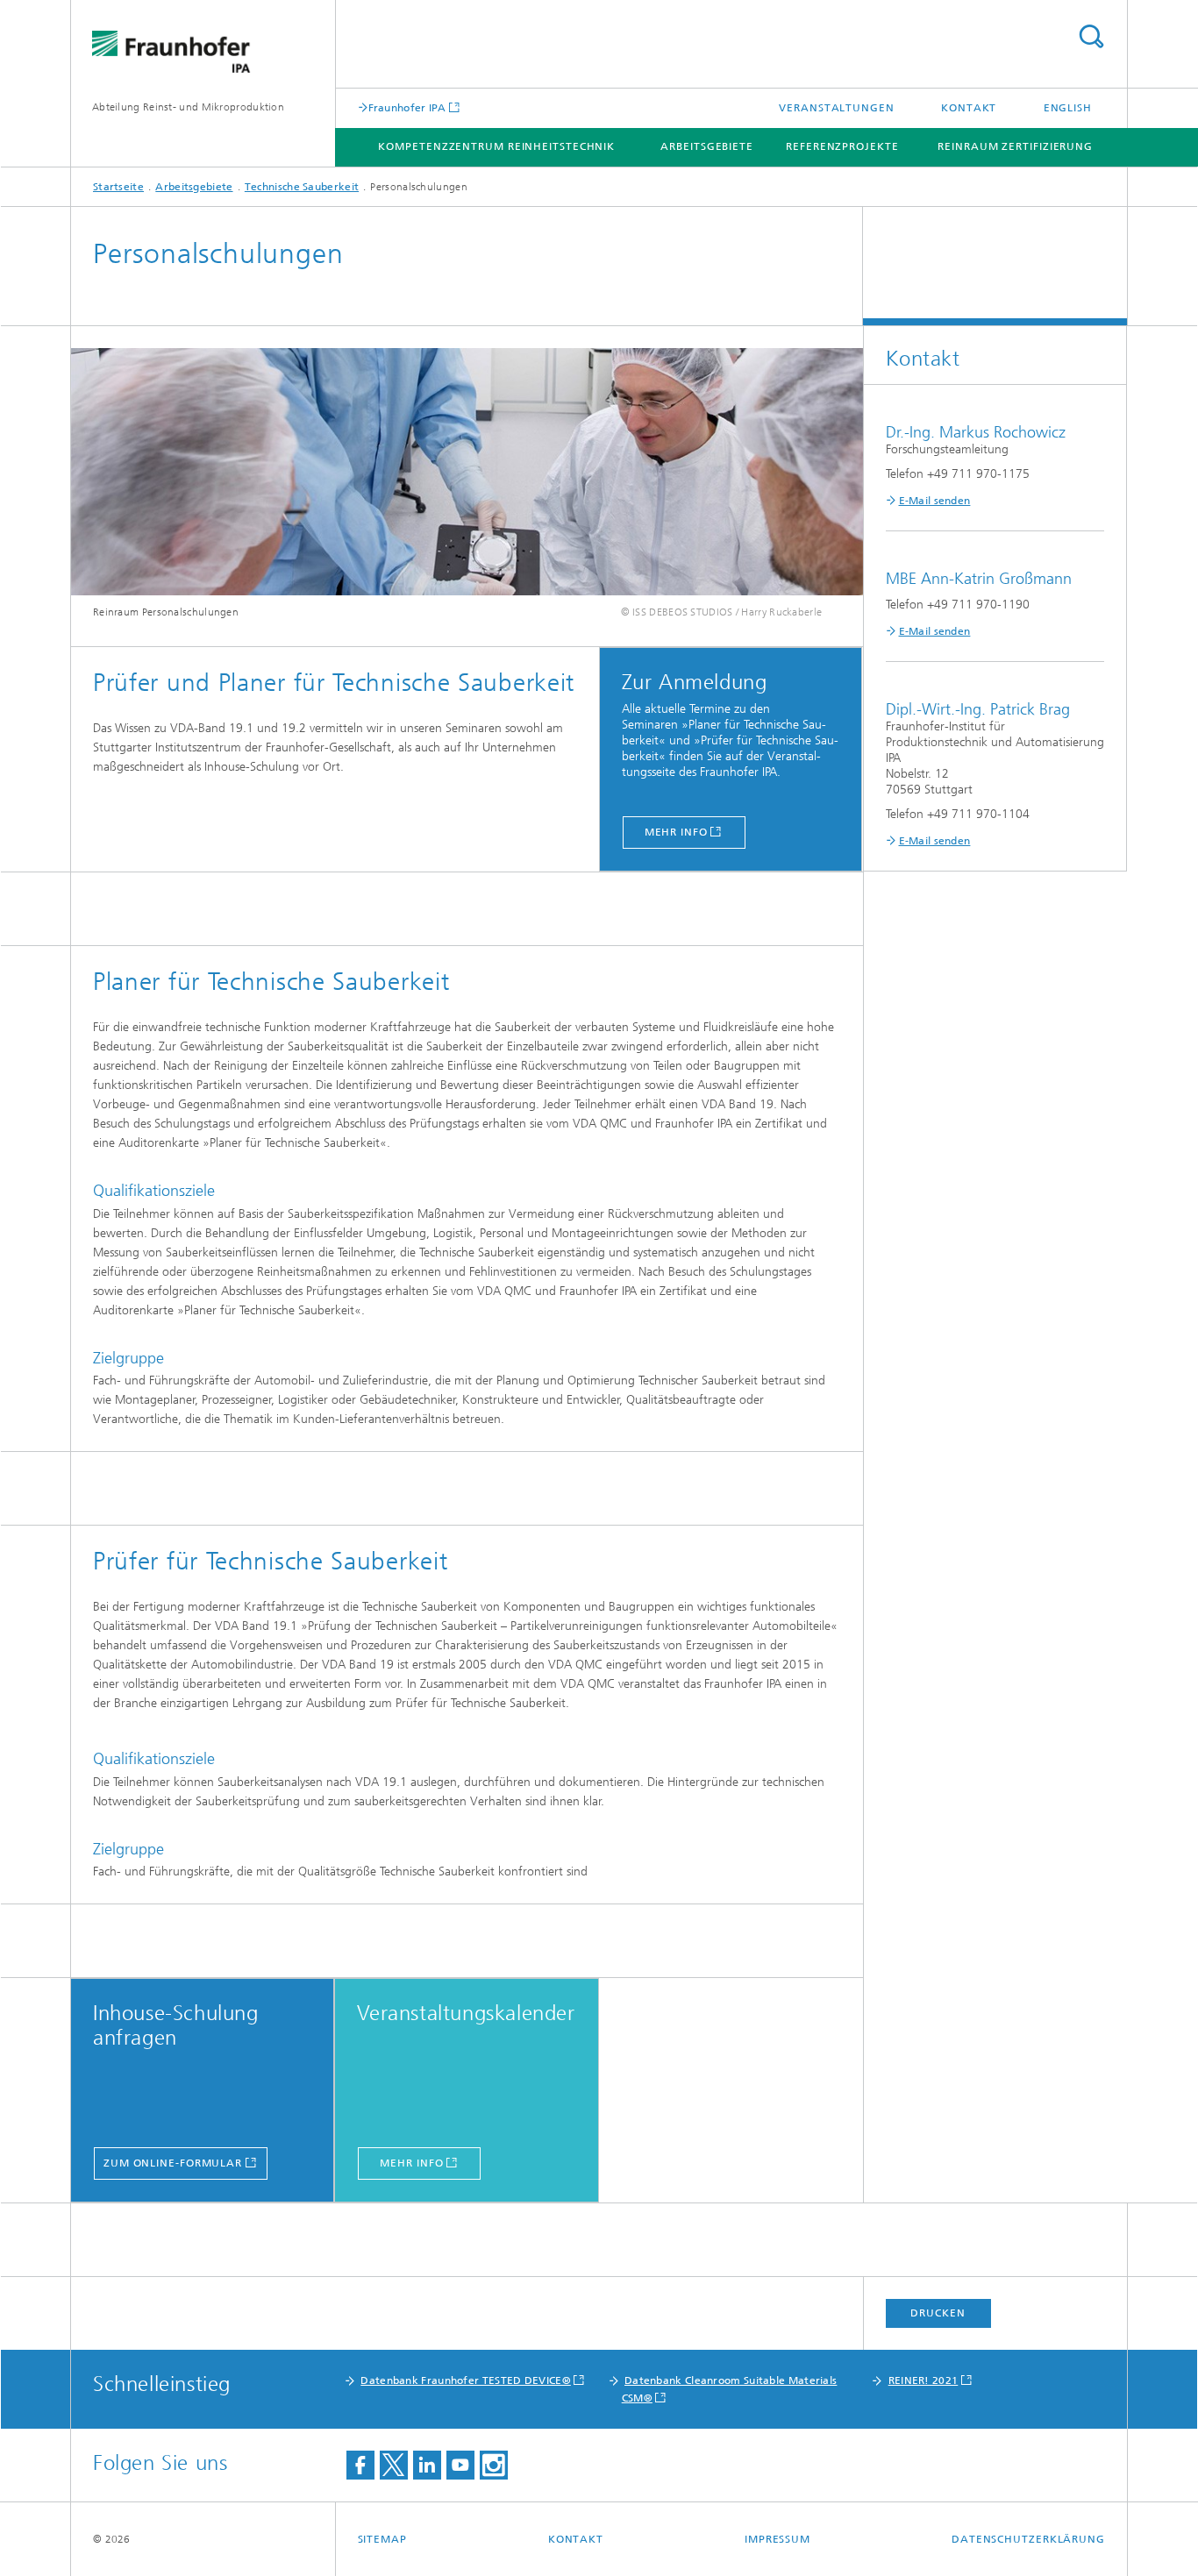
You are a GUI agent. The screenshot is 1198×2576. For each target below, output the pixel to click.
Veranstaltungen (837, 108)
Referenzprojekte (842, 146)
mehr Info (676, 832)
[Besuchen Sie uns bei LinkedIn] (427, 2465)
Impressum (777, 2539)
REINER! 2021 (923, 2380)
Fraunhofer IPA (407, 107)
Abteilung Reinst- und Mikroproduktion (188, 107)
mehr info (411, 2163)
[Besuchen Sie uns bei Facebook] (360, 2465)
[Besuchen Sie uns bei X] (394, 2465)
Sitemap (382, 2539)
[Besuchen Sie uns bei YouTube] (460, 2465)
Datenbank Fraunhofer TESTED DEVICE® (466, 2380)
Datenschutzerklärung (1028, 2539)
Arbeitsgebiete (707, 146)
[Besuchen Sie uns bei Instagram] (494, 2465)
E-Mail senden (935, 501)
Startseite (118, 187)
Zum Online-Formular (173, 2163)
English (1068, 108)
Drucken (938, 2313)
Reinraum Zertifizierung (1015, 146)
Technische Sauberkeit (302, 187)
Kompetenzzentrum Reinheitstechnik (496, 146)
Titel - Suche (1091, 36)
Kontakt (969, 108)
